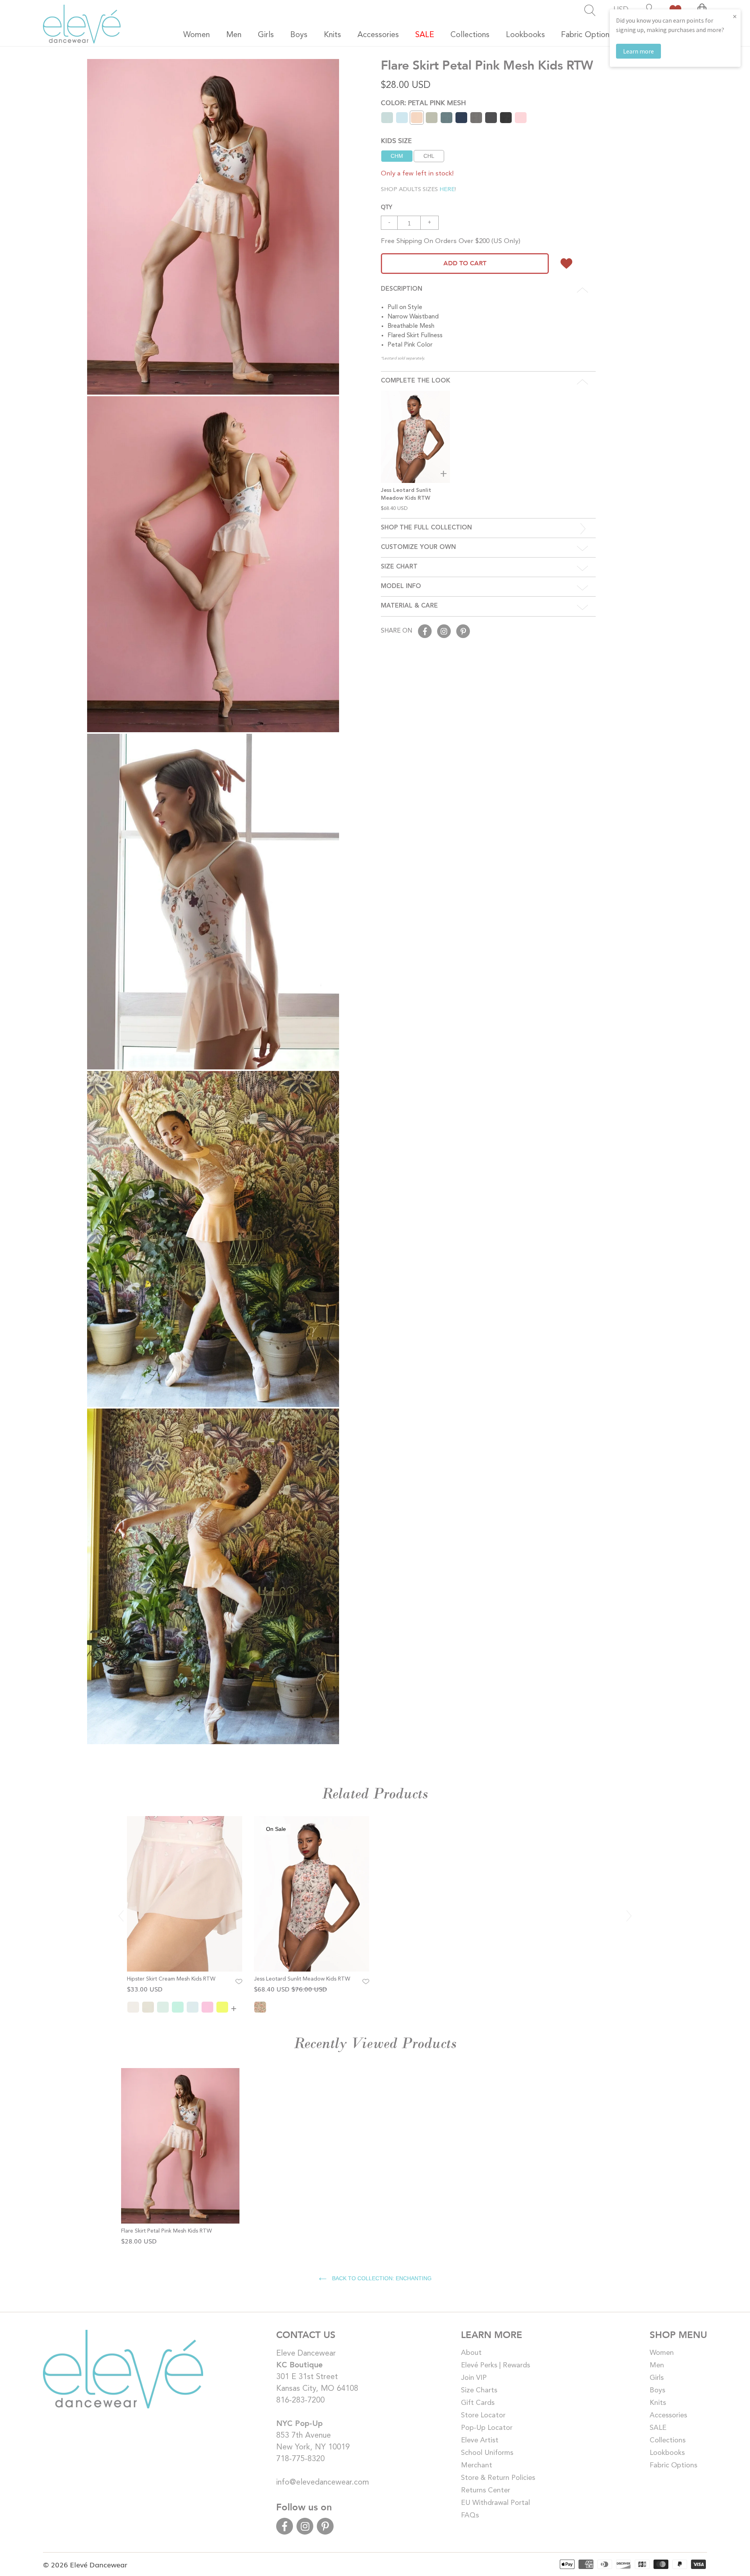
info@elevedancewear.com (323, 2483)
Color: (423, 102)
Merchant (477, 2465)
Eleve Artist (480, 2440)
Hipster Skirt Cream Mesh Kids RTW (171, 1979)
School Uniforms (487, 2453)
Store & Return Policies (498, 2478)
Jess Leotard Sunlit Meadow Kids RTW (302, 1979)
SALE (658, 2428)
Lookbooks (667, 2453)
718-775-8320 (300, 2459)
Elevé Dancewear (99, 2564)
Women (662, 2353)
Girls (657, 2378)
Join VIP (474, 2378)
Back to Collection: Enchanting (381, 2278)
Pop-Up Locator (487, 2428)
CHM (397, 156)
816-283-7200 (300, 2401)
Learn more (638, 51)
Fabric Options (673, 2465)
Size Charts (479, 2390)
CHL (429, 156)
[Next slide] (629, 1916)
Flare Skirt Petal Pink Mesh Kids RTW (166, 2231)
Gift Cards (478, 2403)
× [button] (735, 16)
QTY (387, 206)
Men (657, 2365)
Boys (657, 2390)
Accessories (668, 2415)
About (471, 2353)
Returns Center (486, 2490)
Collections (668, 2440)
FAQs (470, 2515)
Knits (658, 2403)
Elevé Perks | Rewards (496, 2365)
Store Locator (483, 2415)
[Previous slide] (121, 1916)
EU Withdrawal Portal (496, 2503)
